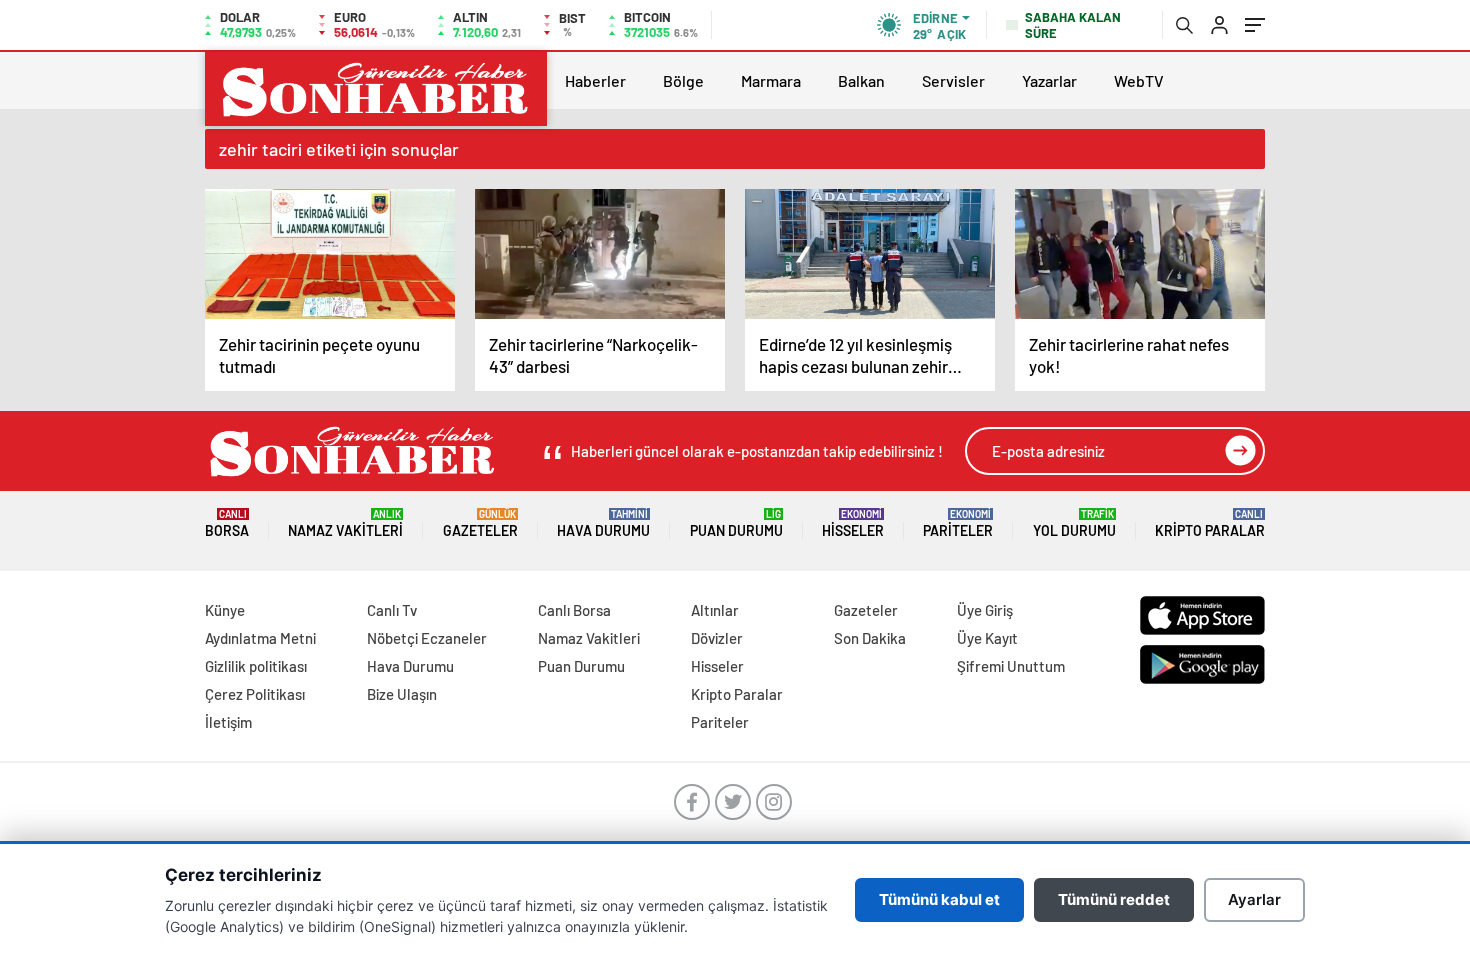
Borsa (227, 523)
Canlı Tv (392, 610)
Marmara (771, 80)
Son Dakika (870, 638)
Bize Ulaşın (402, 694)
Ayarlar (1254, 899)
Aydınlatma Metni (260, 638)
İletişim (228, 722)
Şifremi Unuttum (1011, 666)
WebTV (1139, 80)
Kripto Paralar (1210, 523)
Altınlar (715, 610)
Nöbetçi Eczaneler (427, 638)
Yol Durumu (1074, 523)
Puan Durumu (736, 523)
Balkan (861, 80)
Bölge (683, 80)
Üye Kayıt (987, 638)
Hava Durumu (603, 523)
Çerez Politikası (255, 694)
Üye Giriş (985, 610)
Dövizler (717, 638)
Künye (225, 610)
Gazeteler (480, 523)
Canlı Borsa (574, 610)
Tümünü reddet (1114, 899)
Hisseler (853, 523)
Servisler (953, 80)
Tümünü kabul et (939, 899)
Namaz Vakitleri (345, 523)
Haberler (595, 80)
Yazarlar (1049, 80)
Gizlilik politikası (256, 666)
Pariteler (958, 523)
